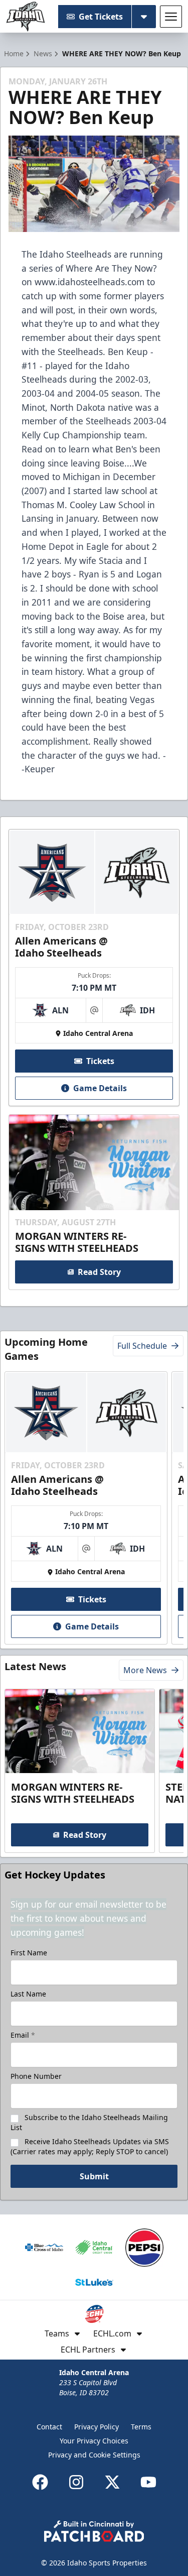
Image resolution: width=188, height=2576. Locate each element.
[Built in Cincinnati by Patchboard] (94, 2531)
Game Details (100, 1088)
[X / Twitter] (112, 2482)
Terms (141, 2427)
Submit (94, 2176)
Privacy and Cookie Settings (94, 2455)
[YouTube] (148, 2482)
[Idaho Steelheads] (26, 17)
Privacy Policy (97, 2427)
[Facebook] (40, 2482)
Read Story (99, 1272)
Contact (49, 2427)
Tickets (100, 1061)
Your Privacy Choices (94, 2441)
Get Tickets (101, 17)
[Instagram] (76, 2482)
